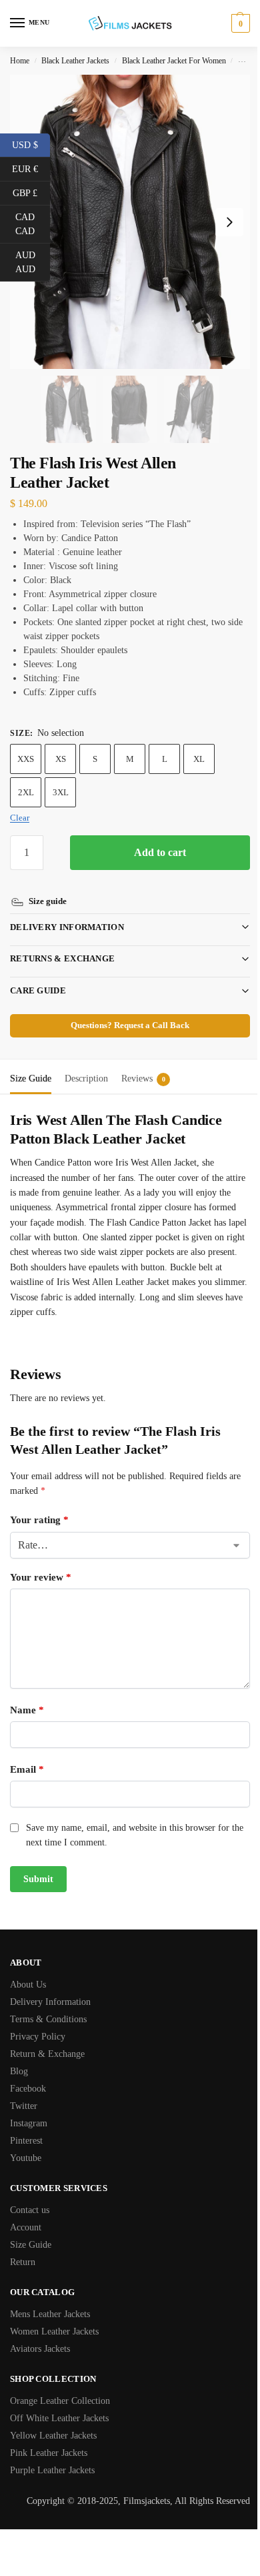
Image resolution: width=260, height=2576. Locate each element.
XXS (26, 759)
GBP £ (31, 192)
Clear (20, 818)
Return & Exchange (47, 2039)
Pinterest (26, 2125)
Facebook (28, 2073)
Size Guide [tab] (31, 1063)
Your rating (39, 1505)
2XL (26, 792)
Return (23, 2247)
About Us (28, 1969)
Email (27, 1754)
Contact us (30, 2195)
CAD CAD (33, 224)
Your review (41, 1562)
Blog (19, 2056)
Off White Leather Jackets (59, 2403)
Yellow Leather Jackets (53, 2420)
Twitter (24, 2091)
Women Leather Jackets (54, 2316)
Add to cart (160, 852)
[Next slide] (229, 222)
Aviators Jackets (40, 2333)
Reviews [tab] (143, 1063)
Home (20, 61)
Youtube (26, 2143)
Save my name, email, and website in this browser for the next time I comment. (128, 1820)
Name (27, 1695)
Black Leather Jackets (75, 61)
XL (199, 759)
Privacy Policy (38, 2021)
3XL (61, 792)
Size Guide (31, 2229)
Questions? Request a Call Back (125, 1010)
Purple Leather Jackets (52, 2455)
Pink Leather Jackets (49, 2438)
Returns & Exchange (62, 943)
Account (26, 2212)
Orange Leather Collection (60, 2386)
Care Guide (38, 975)
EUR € (31, 168)
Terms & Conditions (48, 2004)
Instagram (29, 2108)
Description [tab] (86, 1063)
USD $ (31, 144)
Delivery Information (67, 912)
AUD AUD (33, 262)
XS (61, 759)
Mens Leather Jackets (50, 2299)
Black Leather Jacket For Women (174, 61)
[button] (239, 23)
